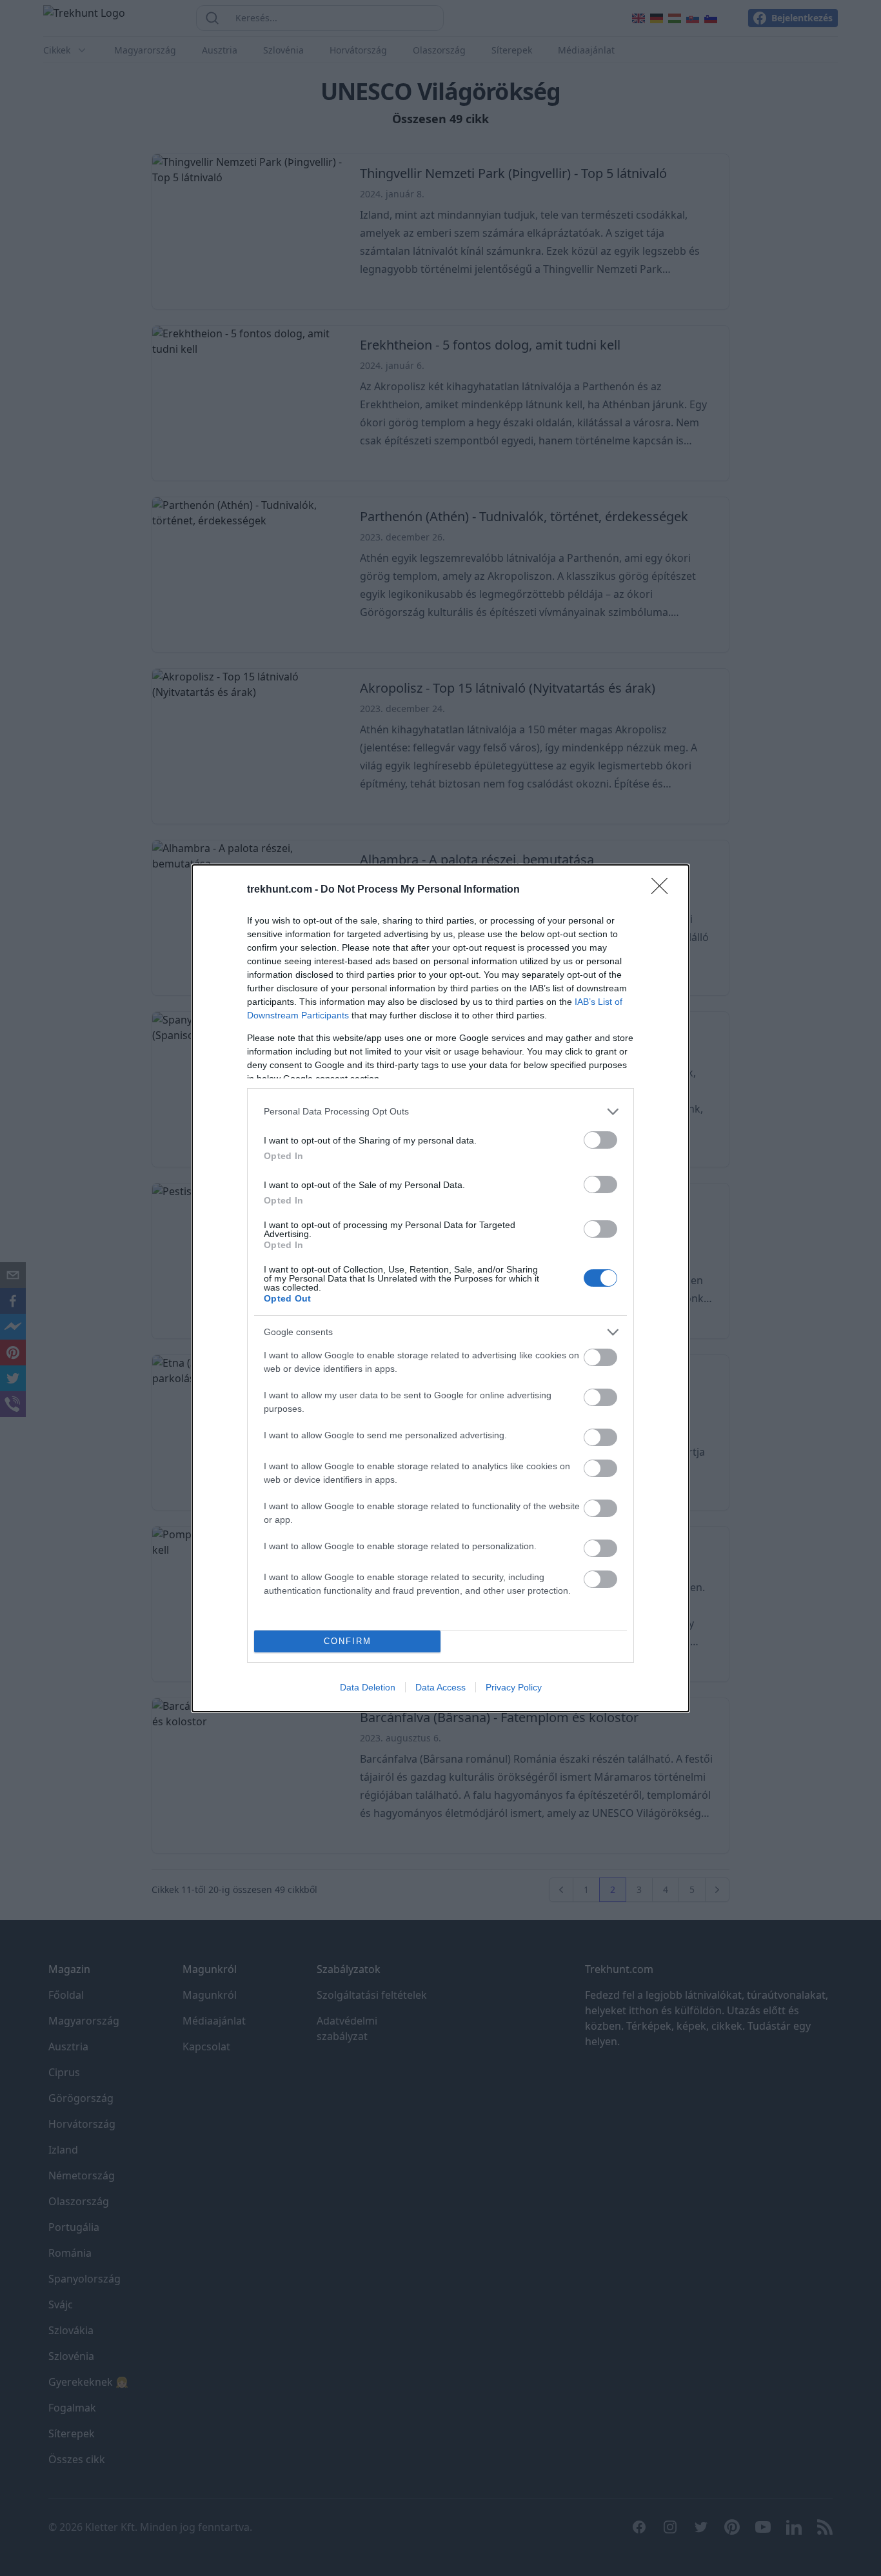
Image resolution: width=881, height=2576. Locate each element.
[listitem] (440, 1112)
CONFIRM (348, 1641)
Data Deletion (368, 1687)
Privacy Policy (514, 1687)
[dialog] (440, 1288)
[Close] (664, 890)
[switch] (600, 1140)
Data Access (440, 1687)
